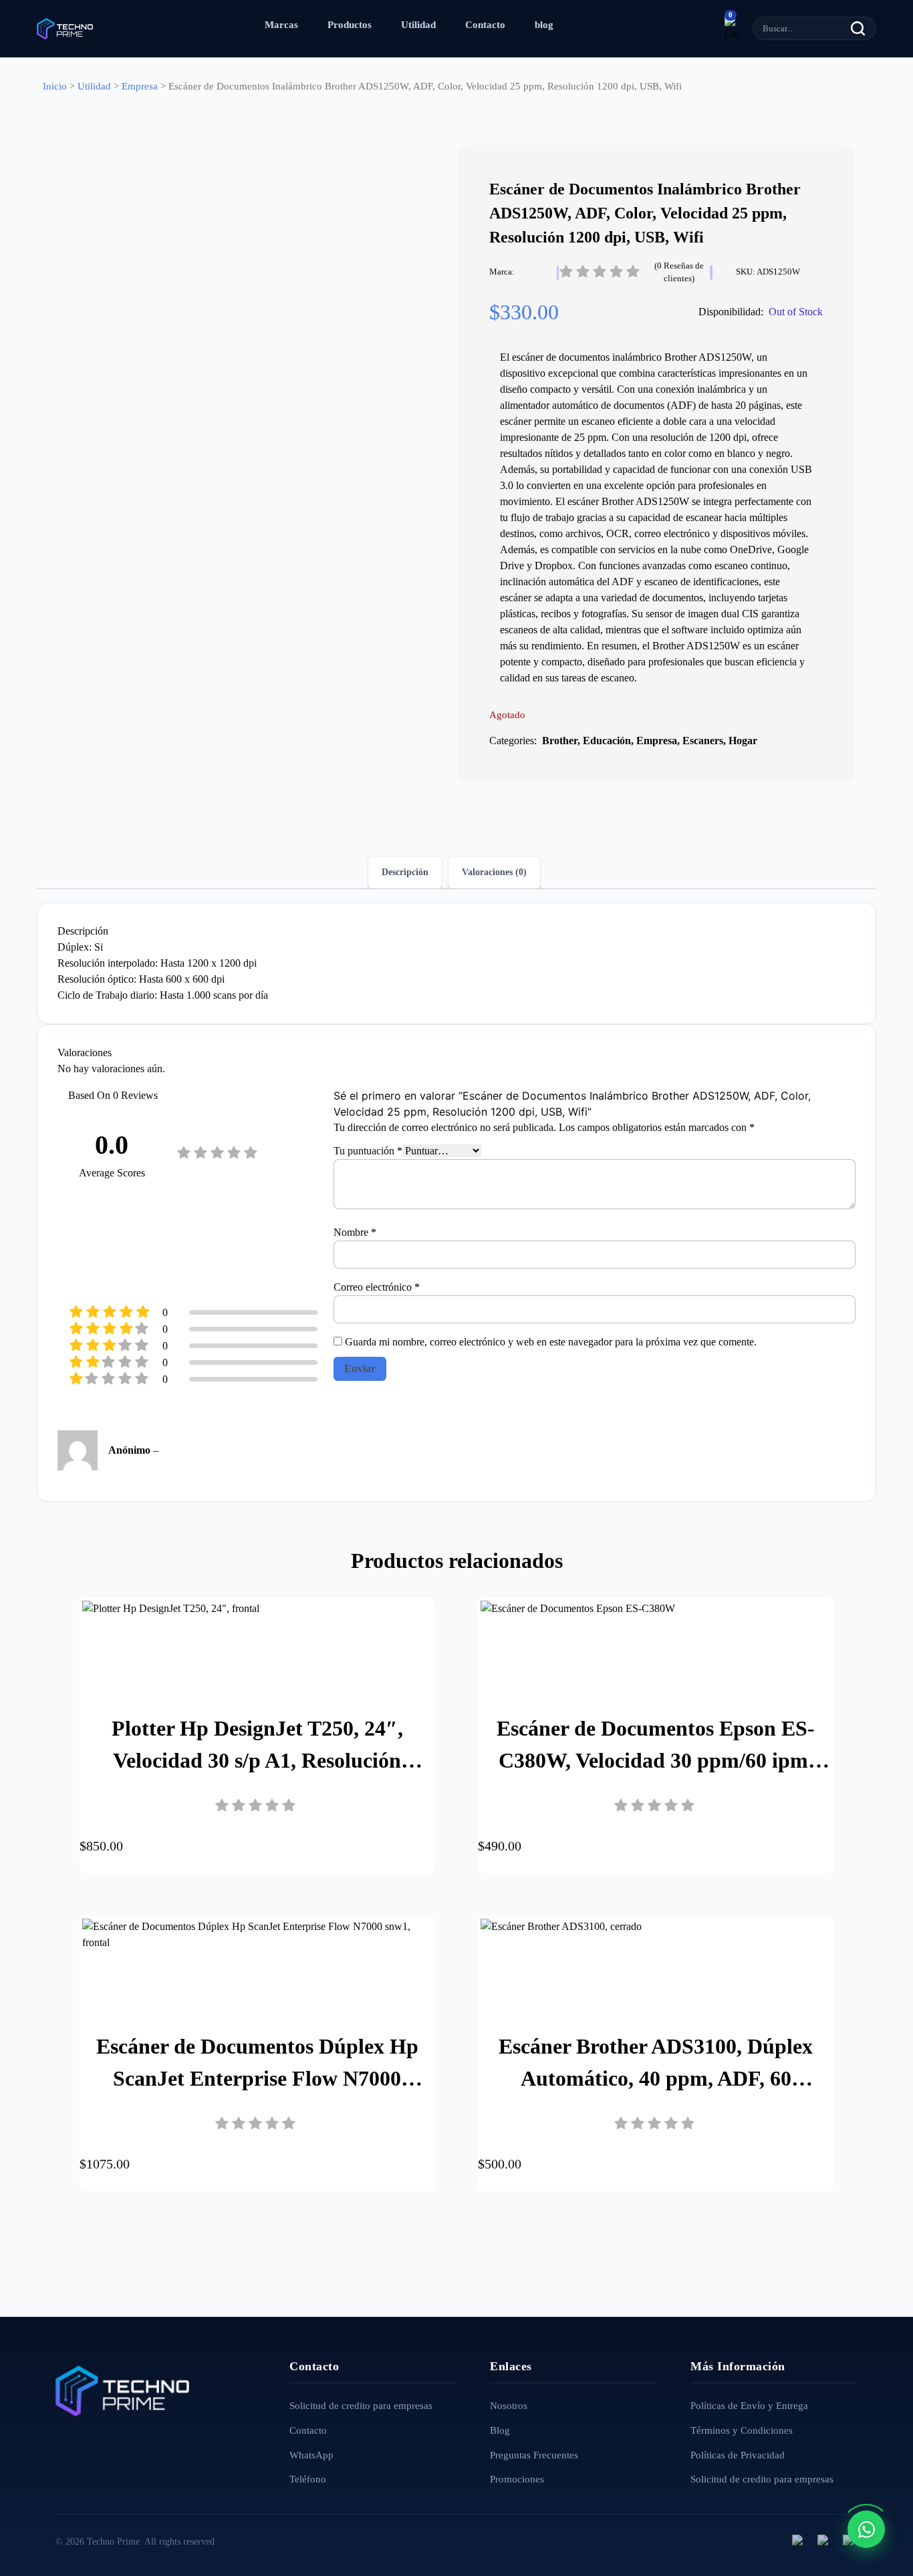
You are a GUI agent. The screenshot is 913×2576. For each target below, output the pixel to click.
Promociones (517, 2479)
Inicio (55, 86)
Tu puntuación (368, 1151)
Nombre (355, 1232)
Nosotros (509, 2406)
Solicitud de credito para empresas (361, 2406)
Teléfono (308, 2479)
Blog (500, 2430)
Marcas (281, 25)
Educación (607, 741)
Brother (560, 741)
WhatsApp (311, 2455)
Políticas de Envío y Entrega (749, 2406)
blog (544, 25)
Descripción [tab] (405, 872)
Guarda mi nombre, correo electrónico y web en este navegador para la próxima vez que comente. (551, 1342)
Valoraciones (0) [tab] (494, 872)
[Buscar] (858, 28)
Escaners (703, 741)
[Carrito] (732, 29)
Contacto (485, 25)
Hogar (743, 741)
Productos (350, 25)
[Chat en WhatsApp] (866, 2529)
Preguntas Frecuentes (534, 2455)
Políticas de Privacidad (738, 2455)
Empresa (140, 86)
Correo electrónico (377, 1287)
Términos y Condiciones (742, 2430)
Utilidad (418, 25)
